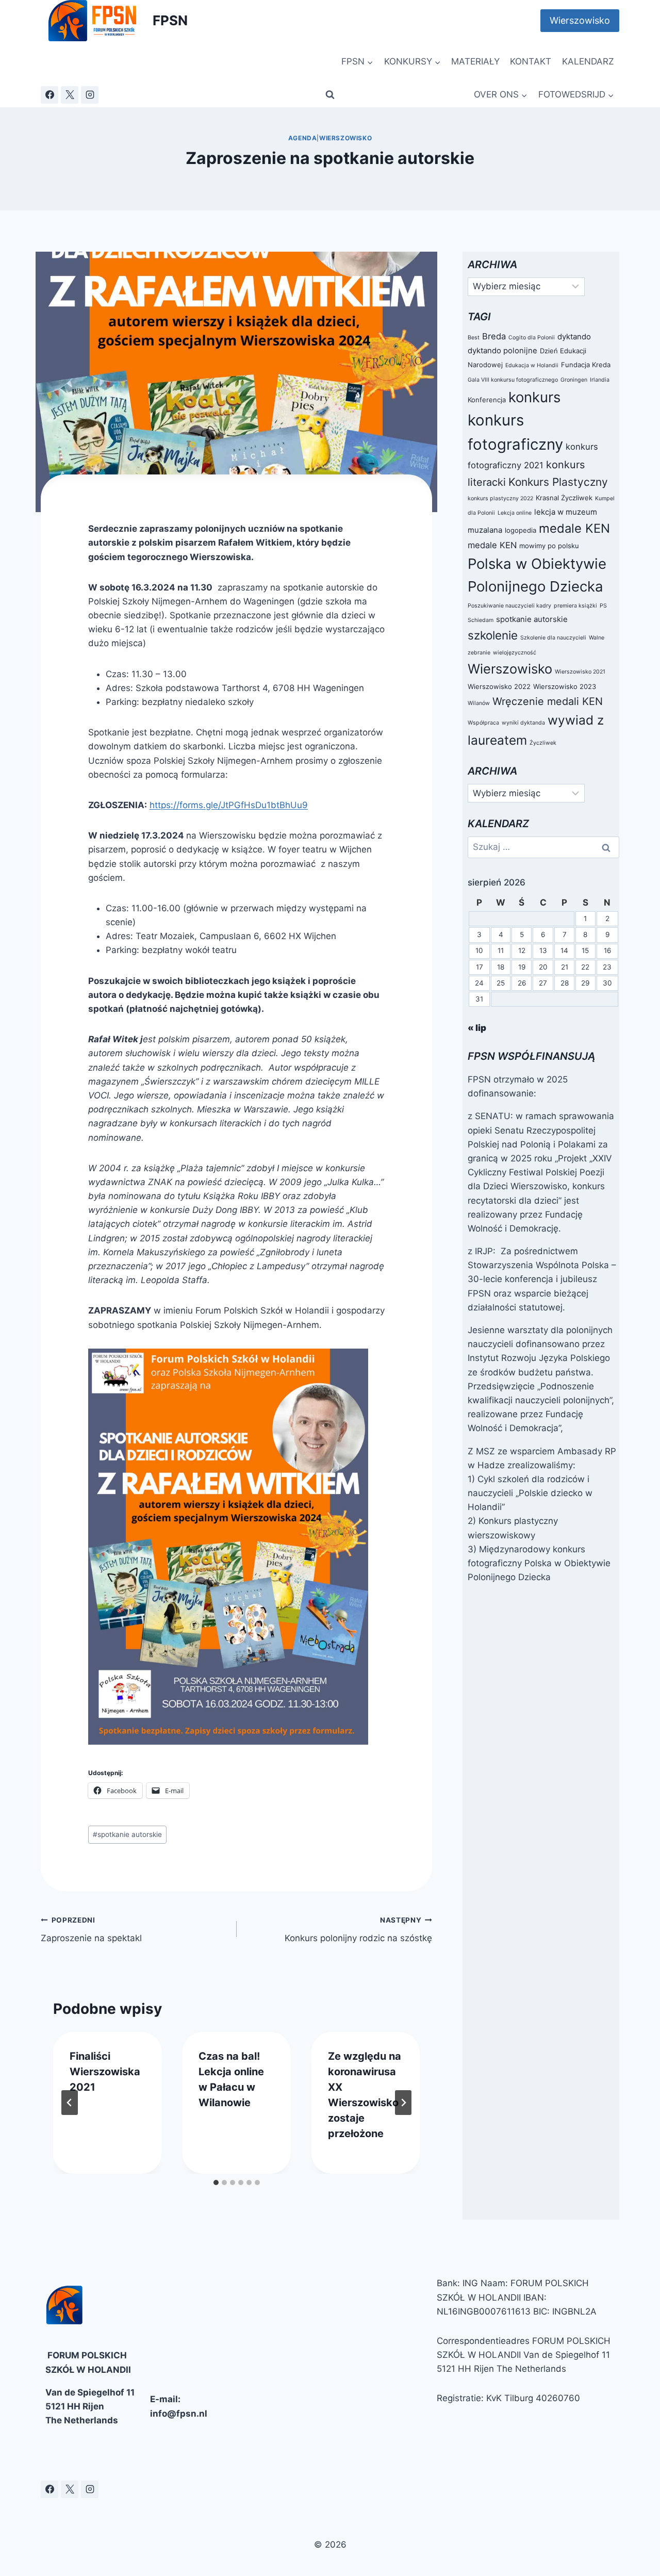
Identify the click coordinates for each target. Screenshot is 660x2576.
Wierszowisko (580, 20)
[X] (70, 95)
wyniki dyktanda (523, 723)
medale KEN (574, 528)
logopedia (521, 530)
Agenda (303, 138)
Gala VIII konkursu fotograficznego (513, 380)
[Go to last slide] (70, 2103)
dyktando (574, 337)
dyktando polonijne (502, 350)
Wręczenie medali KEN (548, 701)
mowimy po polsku (549, 546)
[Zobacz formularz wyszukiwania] (330, 95)
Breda (494, 336)
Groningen (574, 380)
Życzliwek (543, 743)
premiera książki (575, 606)
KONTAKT (531, 61)
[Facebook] (49, 95)
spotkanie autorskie (127, 1834)
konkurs (534, 397)
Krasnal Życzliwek (564, 498)
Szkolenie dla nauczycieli (553, 638)
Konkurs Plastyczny (558, 482)
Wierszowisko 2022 (499, 686)
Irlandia (600, 380)
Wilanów (479, 703)
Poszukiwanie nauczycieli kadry (509, 606)
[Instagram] (90, 95)
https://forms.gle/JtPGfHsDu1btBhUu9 (229, 805)
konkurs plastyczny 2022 (500, 498)
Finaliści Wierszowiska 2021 (105, 2072)
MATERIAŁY (475, 61)
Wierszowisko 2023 (565, 686)
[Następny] (403, 2103)
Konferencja (487, 400)
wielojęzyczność (515, 653)
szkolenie (493, 635)
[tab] (216, 2183)
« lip (477, 1028)
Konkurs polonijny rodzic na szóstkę (358, 1930)
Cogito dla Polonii (532, 338)
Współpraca (483, 723)
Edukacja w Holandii (532, 365)
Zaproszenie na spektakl (91, 1930)
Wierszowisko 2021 (580, 672)
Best (474, 338)
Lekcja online (515, 513)
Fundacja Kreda (586, 365)
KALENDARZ (588, 61)
